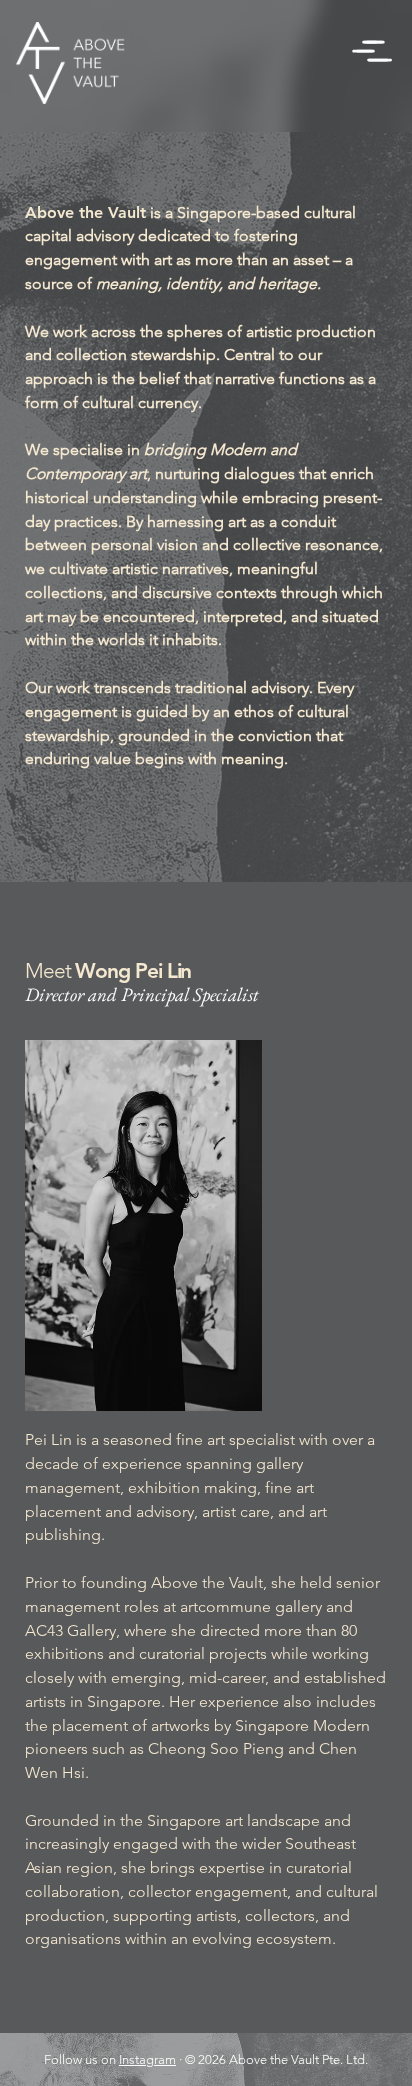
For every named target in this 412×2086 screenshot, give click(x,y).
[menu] (372, 51)
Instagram (147, 2059)
